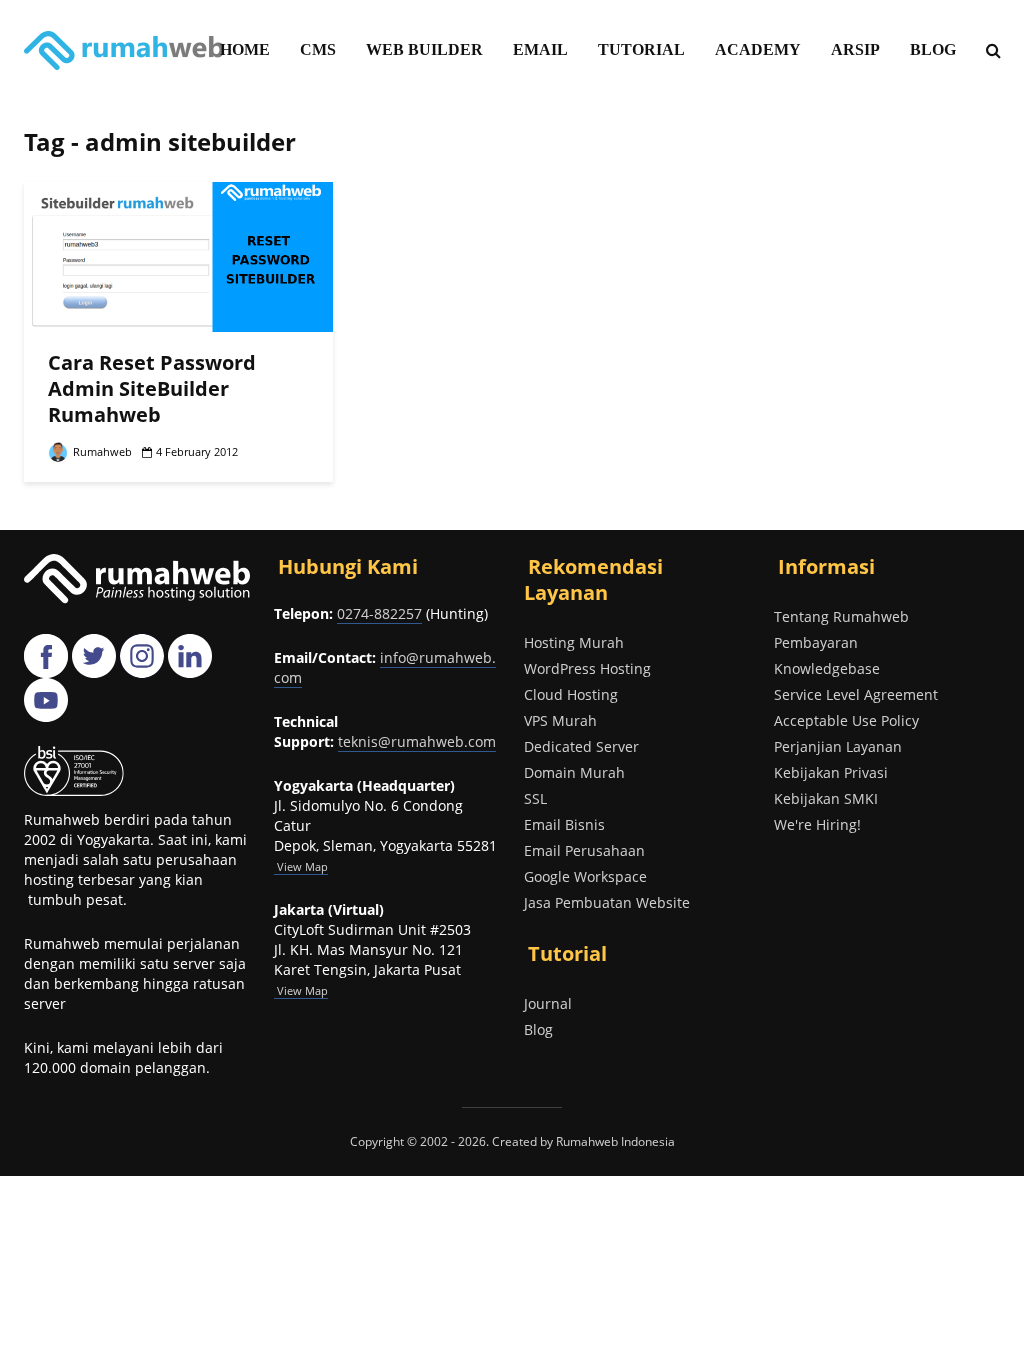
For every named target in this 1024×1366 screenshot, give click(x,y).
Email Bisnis (564, 824)
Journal (548, 1003)
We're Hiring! (817, 824)
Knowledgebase (827, 668)
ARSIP (855, 49)
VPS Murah (560, 720)
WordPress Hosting (587, 668)
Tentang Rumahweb (841, 616)
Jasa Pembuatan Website (607, 902)
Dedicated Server (581, 746)
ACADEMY (758, 49)
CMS (318, 49)
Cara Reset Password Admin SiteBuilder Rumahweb (152, 389)
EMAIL (540, 49)
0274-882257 (379, 613)
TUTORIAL (641, 49)
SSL (535, 798)
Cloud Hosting (571, 694)
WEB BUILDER (424, 49)
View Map (301, 990)
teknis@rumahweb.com (417, 741)
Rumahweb (101, 451)
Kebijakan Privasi (831, 772)
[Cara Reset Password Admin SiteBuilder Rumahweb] (178, 255)
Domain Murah (574, 772)
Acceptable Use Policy (846, 720)
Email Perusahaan (584, 850)
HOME (245, 49)
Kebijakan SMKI (826, 798)
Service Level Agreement (856, 694)
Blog (538, 1029)
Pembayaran (816, 642)
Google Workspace (585, 876)
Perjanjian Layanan (838, 746)
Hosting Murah (574, 642)
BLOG (933, 49)
